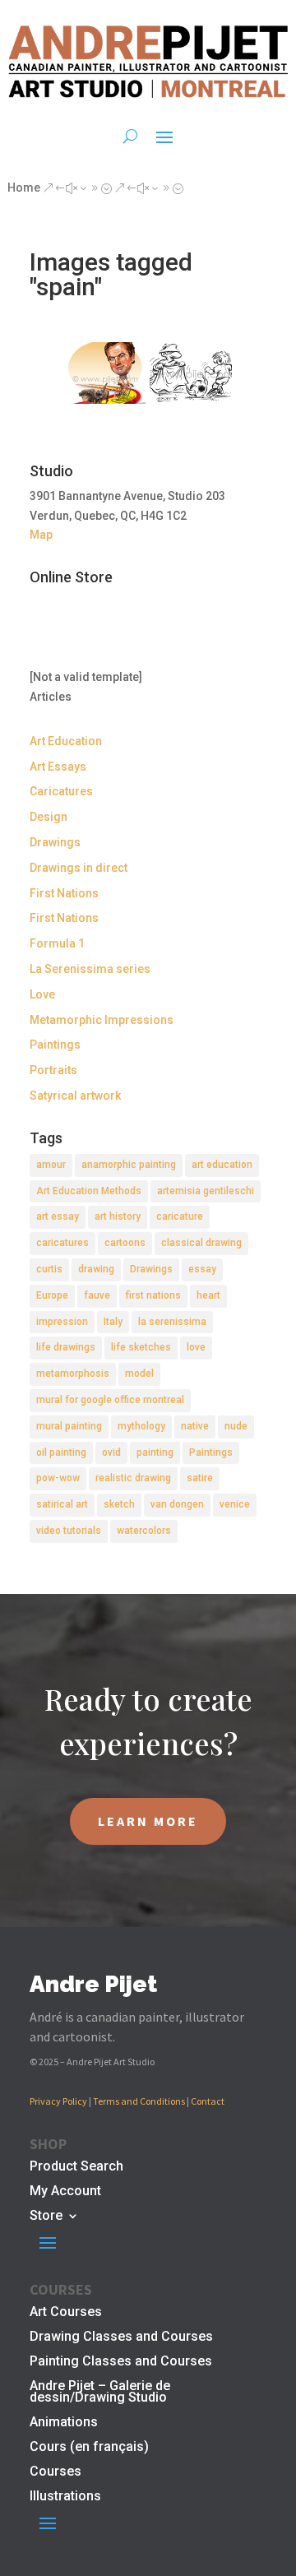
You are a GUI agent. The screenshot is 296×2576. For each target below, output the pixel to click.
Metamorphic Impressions (102, 1020)
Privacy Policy (58, 2101)
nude (236, 1426)
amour (51, 1165)
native (195, 1426)
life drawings (66, 1347)
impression (62, 1322)
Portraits (53, 1070)
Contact (208, 2101)
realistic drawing (133, 1478)
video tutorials (69, 1531)
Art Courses (66, 2313)
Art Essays (58, 767)
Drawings (55, 842)
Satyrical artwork (75, 1096)
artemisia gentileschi (206, 1191)
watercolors (144, 1531)
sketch (119, 1504)
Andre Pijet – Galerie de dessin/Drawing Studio (100, 2393)
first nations (153, 1295)
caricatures (62, 1243)
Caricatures (61, 791)
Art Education (66, 741)
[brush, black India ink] (191, 373)
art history (118, 1216)
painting (155, 1452)
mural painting (69, 1426)
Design (49, 817)
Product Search (76, 2167)
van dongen (177, 1504)
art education (222, 1165)
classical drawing (201, 1243)
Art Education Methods (89, 1191)
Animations (64, 2423)
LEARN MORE (148, 1821)
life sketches (141, 1347)
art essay (58, 1216)
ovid (111, 1452)
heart (208, 1295)
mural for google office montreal (110, 1400)
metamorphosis (73, 1374)
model (139, 1374)
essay (202, 1269)
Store (46, 2217)
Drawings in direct (79, 868)
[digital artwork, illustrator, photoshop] (105, 373)
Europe (52, 1295)
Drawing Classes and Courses (121, 2337)
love (196, 1347)
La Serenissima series (90, 969)
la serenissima (172, 1322)
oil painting (61, 1452)
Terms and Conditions (139, 2101)
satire (200, 1478)
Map (41, 535)
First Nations (64, 893)
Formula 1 (57, 943)
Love (42, 994)
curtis (49, 1269)
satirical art (62, 1504)
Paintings (55, 1045)
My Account (65, 2192)
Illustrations (65, 2497)
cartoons (125, 1243)
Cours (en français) (89, 2448)
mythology (141, 1426)
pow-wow (58, 1478)
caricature (180, 1216)
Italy (113, 1322)
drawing (96, 1269)
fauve (97, 1295)
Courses (55, 2472)
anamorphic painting (129, 1165)
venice (235, 1504)
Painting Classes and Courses (121, 2362)
